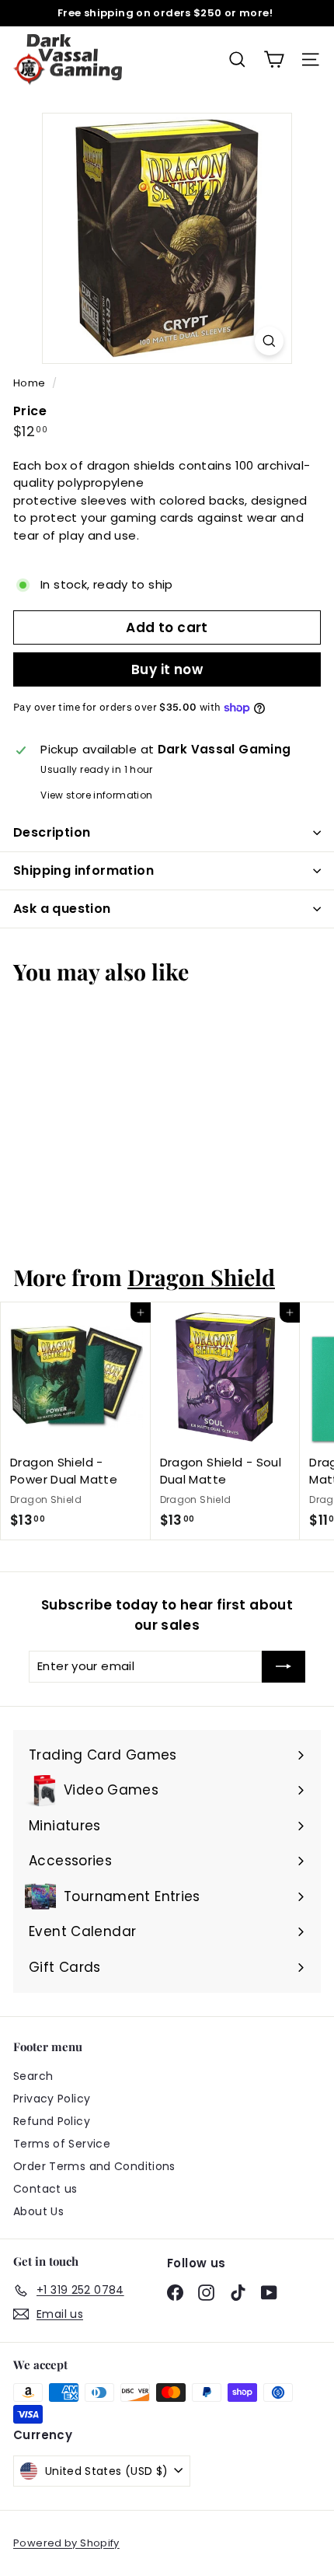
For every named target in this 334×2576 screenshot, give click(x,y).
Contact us (45, 2189)
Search (33, 2076)
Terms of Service (62, 2144)
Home (31, 383)
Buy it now (167, 669)
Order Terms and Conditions (94, 2166)
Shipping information (83, 870)
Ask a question (62, 909)
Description (52, 832)
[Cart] (274, 59)
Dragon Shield (201, 1277)
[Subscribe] (284, 1667)
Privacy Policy (52, 2099)
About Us (38, 2211)
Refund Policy (52, 2121)
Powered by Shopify (66, 2543)
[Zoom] (269, 341)
